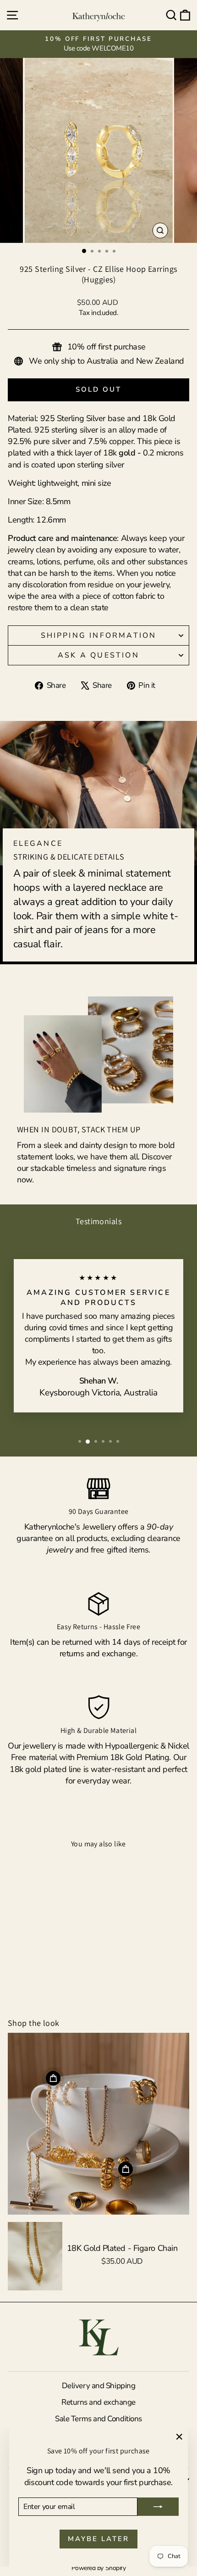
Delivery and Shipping (99, 2386)
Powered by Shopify (99, 2568)
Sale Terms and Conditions (98, 2419)
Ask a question (98, 655)
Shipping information (99, 636)
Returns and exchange (98, 2402)
